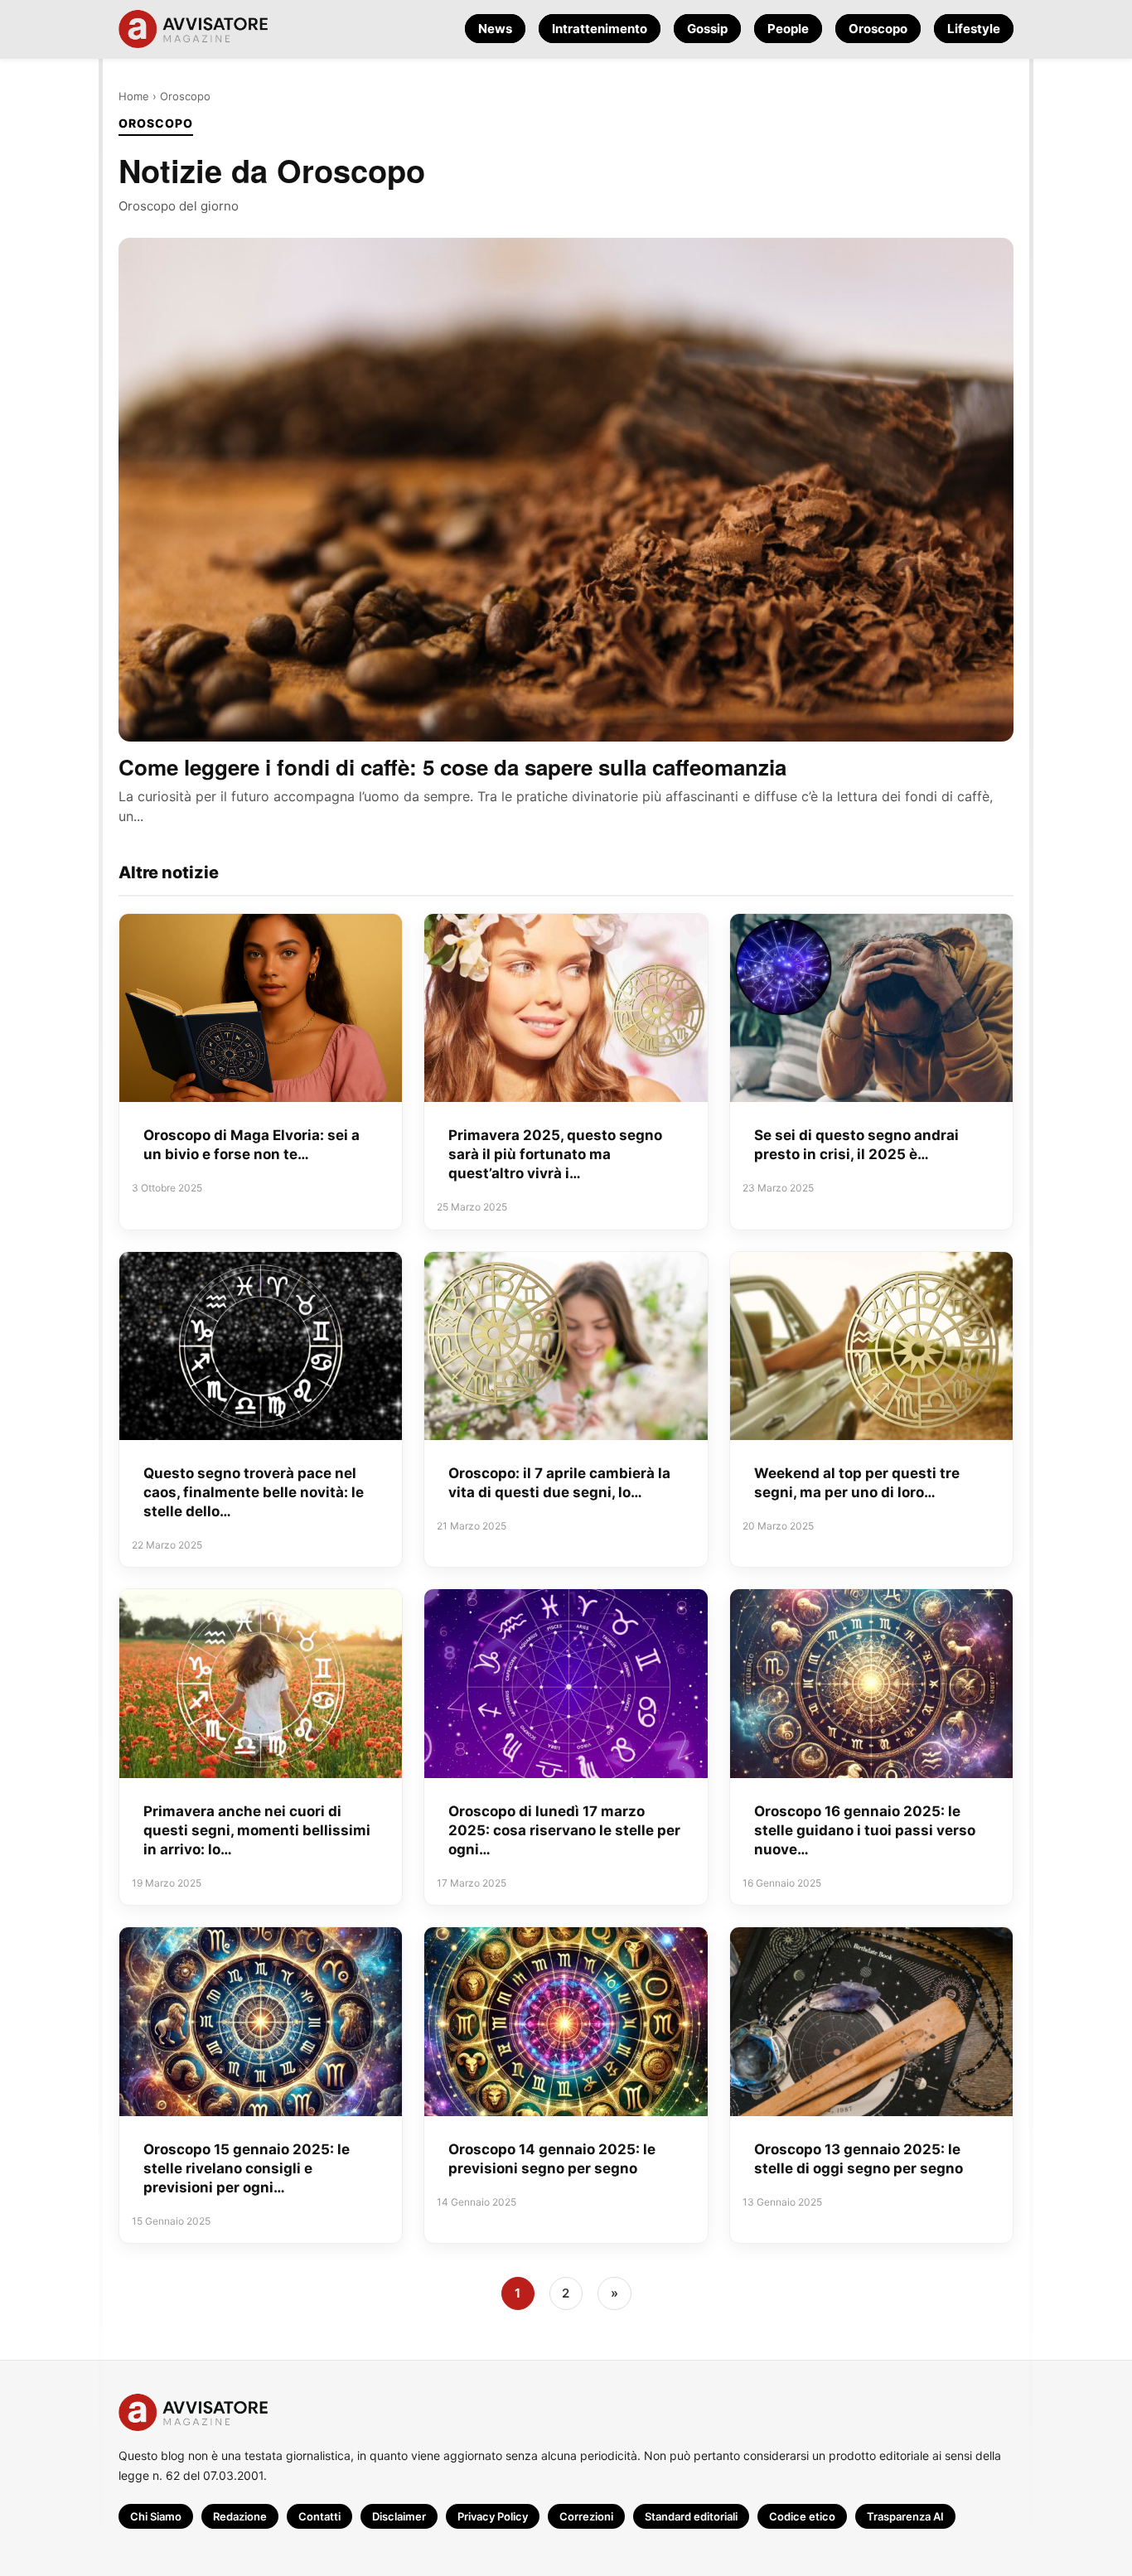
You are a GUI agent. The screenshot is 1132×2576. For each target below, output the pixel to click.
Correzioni (586, 2516)
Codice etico (802, 2516)
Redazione (240, 2516)
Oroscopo (878, 29)
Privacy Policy (493, 2516)
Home (134, 96)
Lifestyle (974, 29)
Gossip (707, 29)
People (788, 29)
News (495, 29)
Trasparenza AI (905, 2516)
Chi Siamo (156, 2516)
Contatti (319, 2516)
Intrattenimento (600, 29)
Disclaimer (399, 2516)
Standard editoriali (691, 2516)
